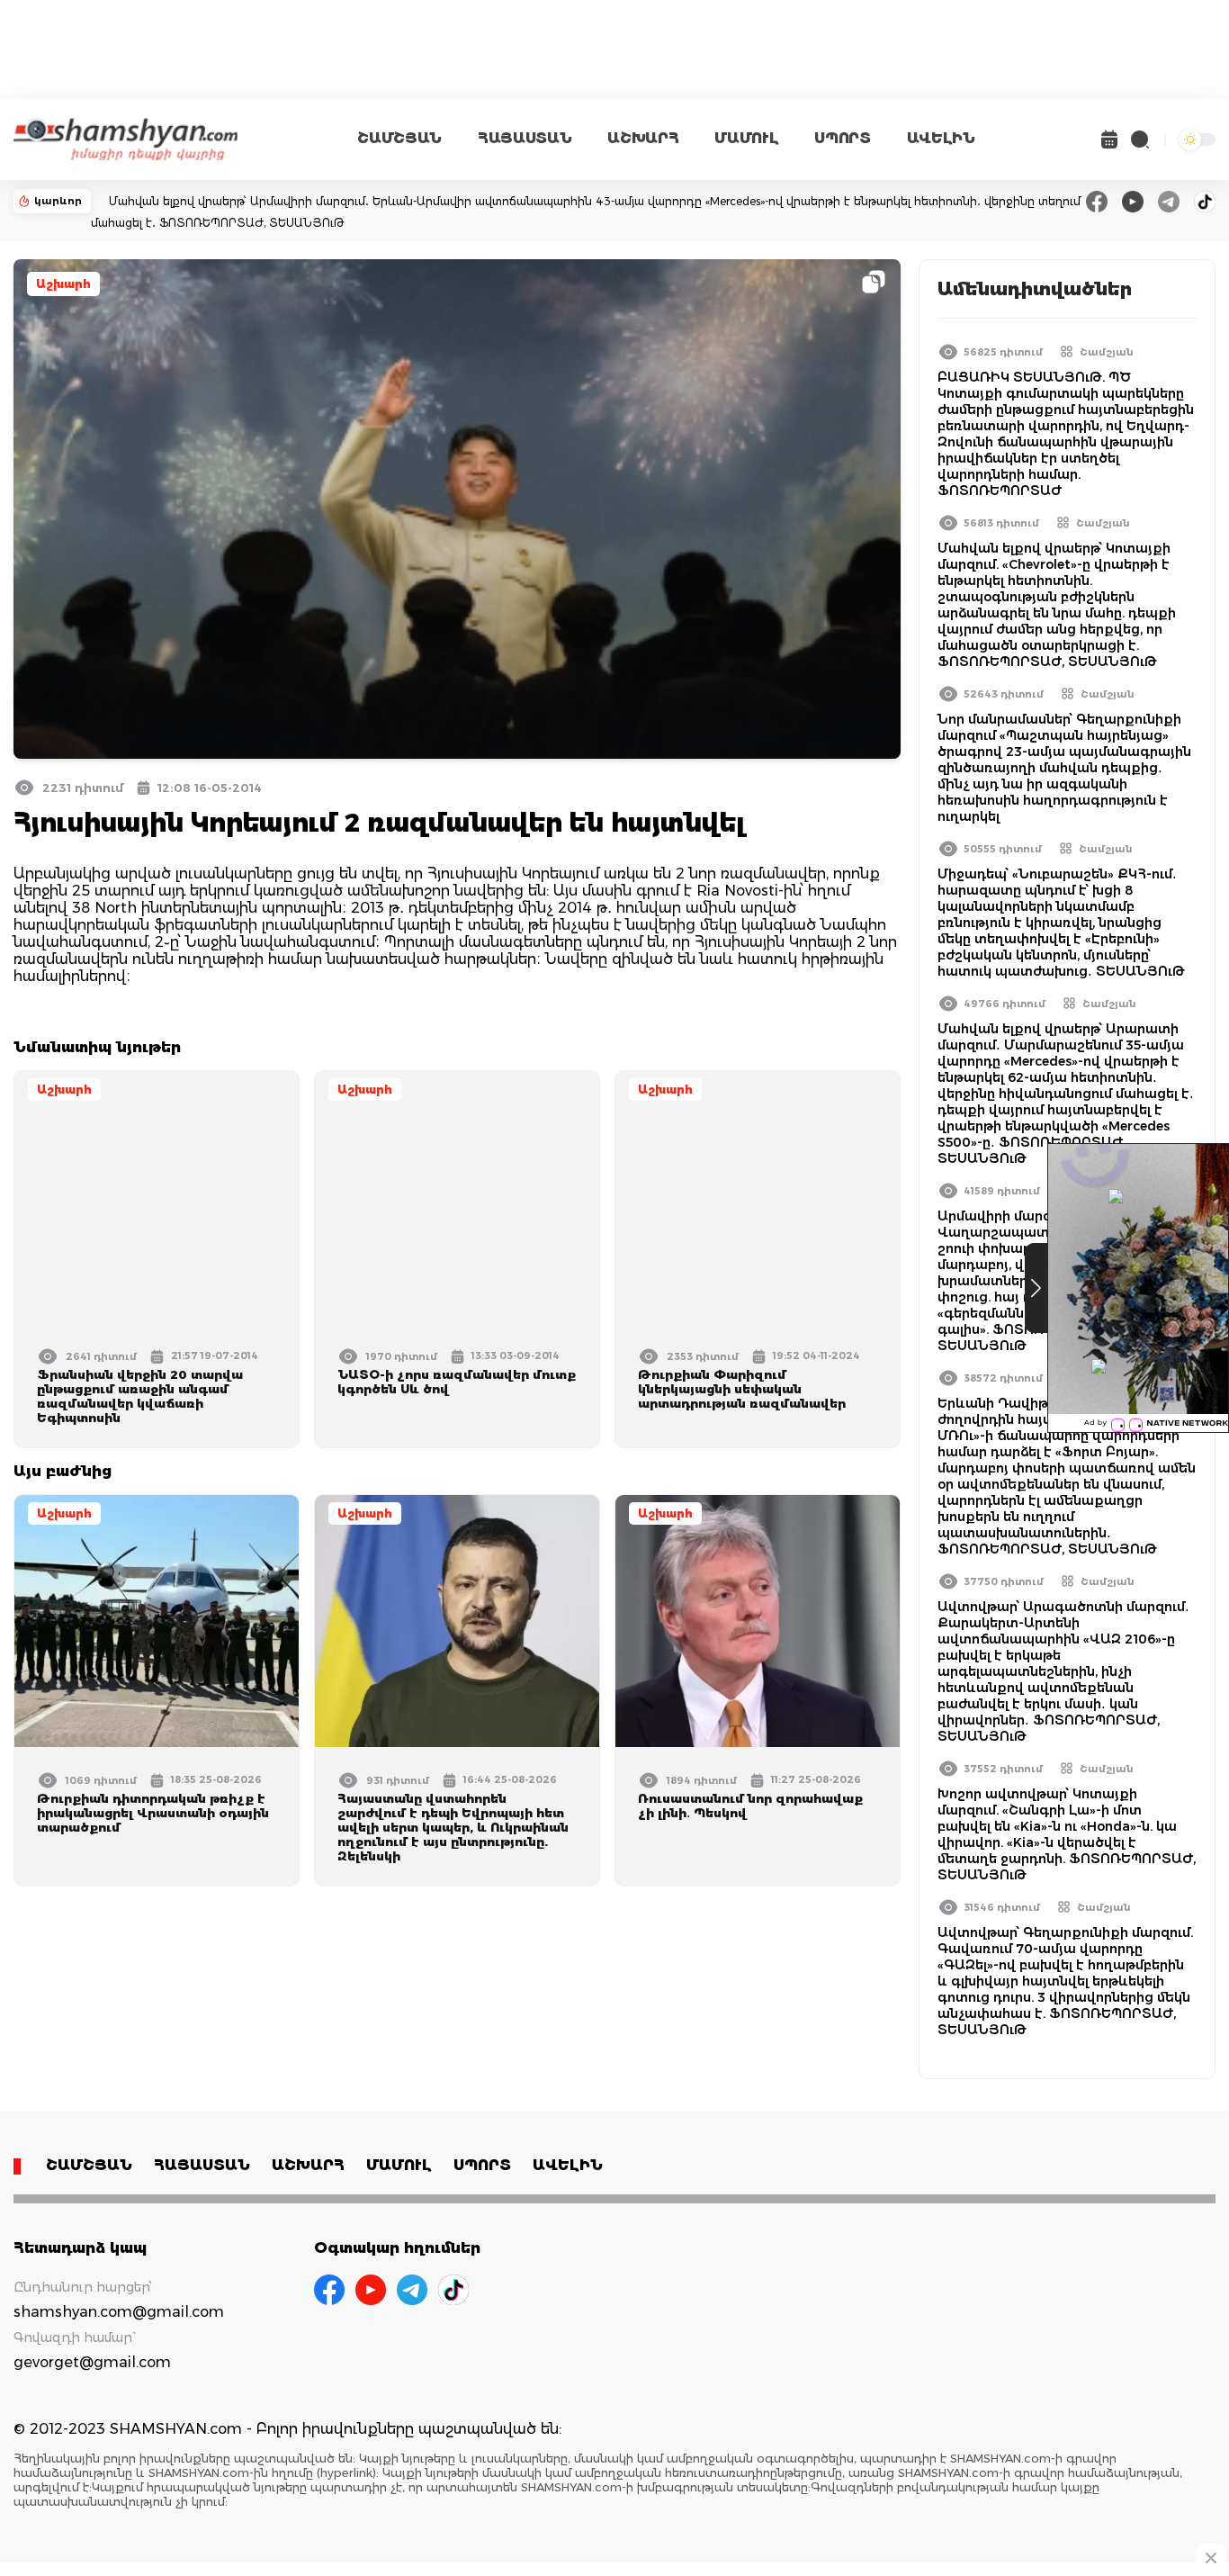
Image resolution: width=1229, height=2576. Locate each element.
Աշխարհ (63, 284)
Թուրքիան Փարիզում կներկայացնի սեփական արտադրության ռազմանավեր (742, 1389)
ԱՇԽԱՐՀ (643, 138)
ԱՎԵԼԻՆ (941, 138)
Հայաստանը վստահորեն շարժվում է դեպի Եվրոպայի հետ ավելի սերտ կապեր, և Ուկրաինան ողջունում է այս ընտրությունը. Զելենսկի (453, 1827)
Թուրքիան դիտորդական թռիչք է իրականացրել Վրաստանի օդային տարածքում (153, 1813)
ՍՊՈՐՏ (842, 138)
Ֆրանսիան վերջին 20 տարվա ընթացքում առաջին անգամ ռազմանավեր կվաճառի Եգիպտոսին (140, 1396)
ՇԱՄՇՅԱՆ (399, 138)
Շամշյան (1107, 352)
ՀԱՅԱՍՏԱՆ (525, 138)
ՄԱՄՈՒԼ (746, 138)
